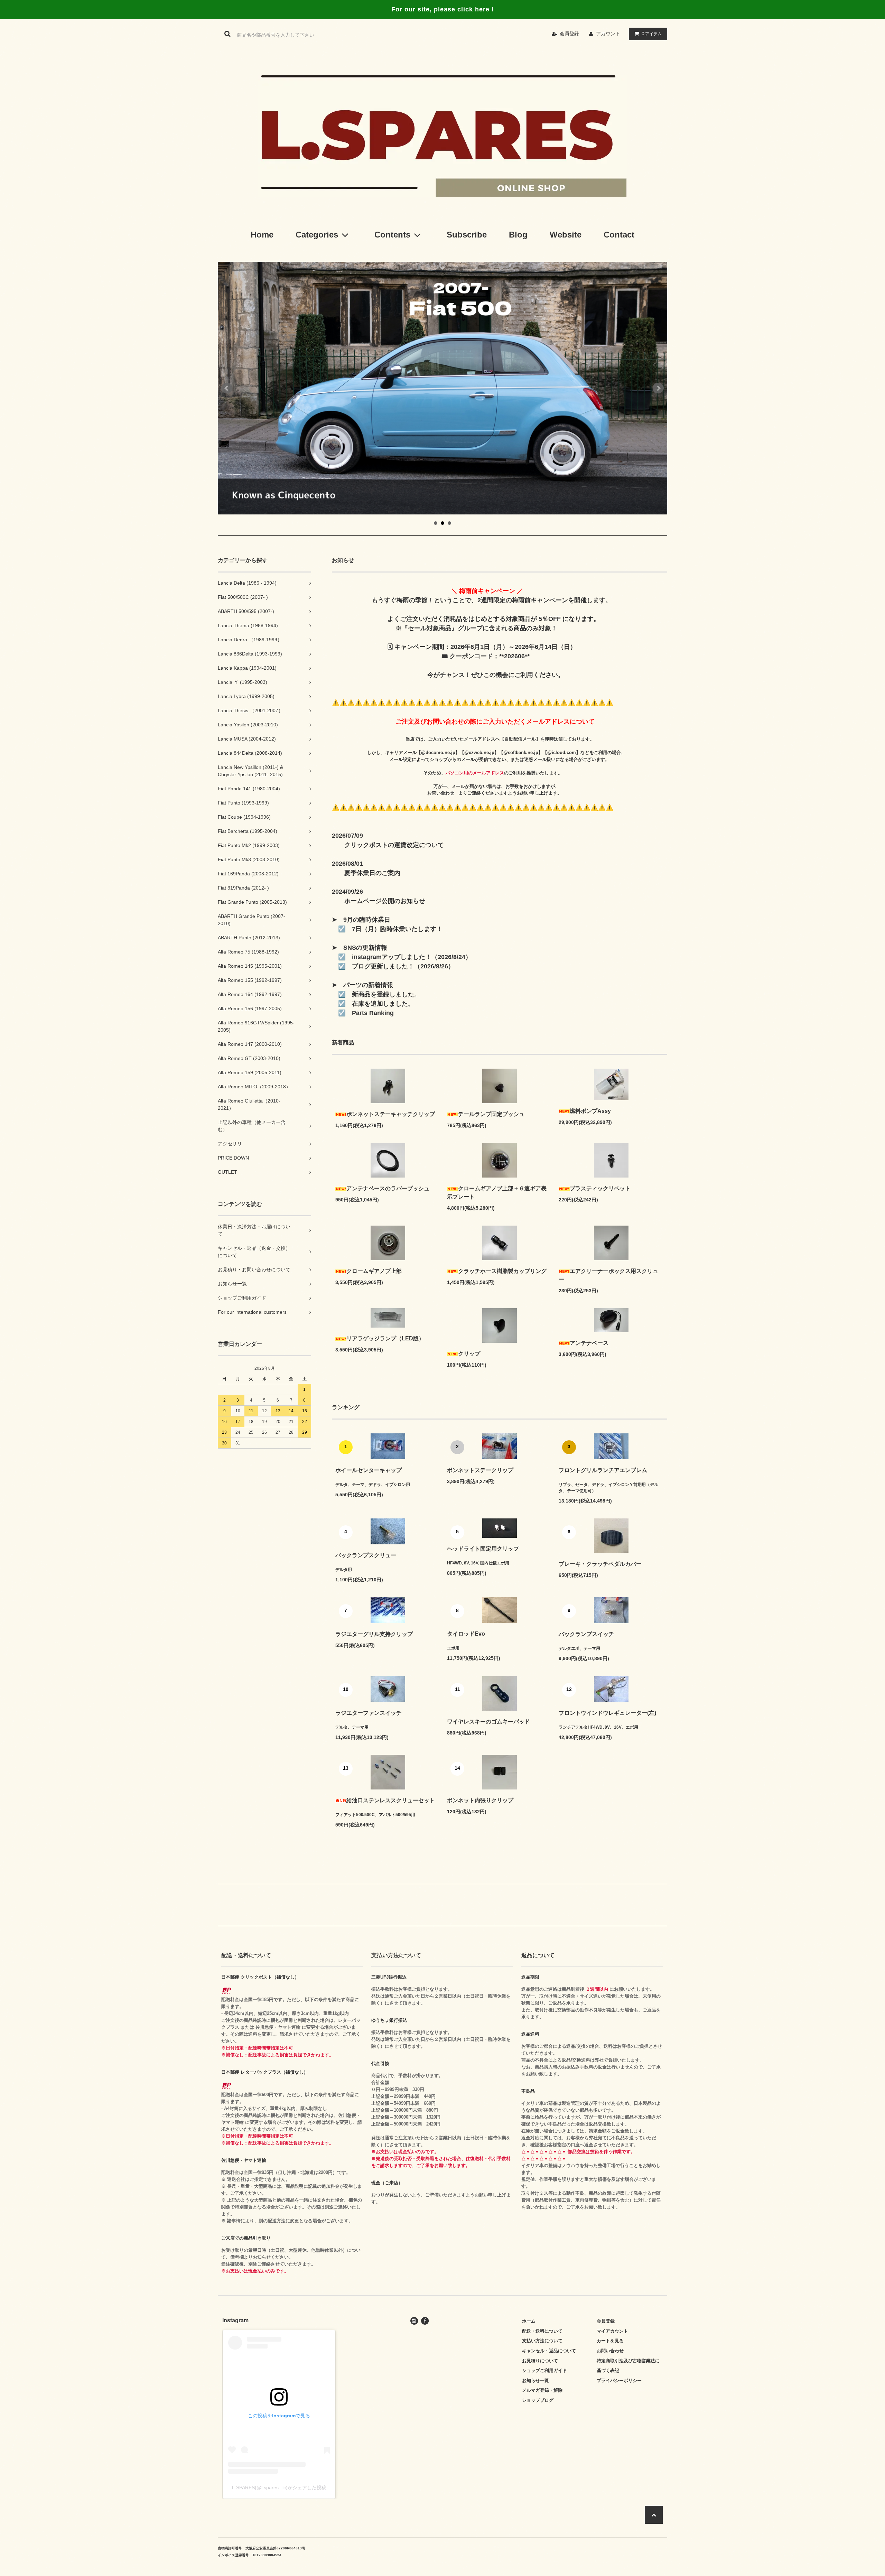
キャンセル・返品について (549, 2351)
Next (658, 388)
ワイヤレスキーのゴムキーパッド (488, 1722)
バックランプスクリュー (366, 1555)
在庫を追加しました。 (380, 1004)
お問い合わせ (443, 793)
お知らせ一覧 (535, 2380)
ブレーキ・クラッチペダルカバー (600, 1564)
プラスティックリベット (600, 1188)
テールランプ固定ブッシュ (491, 1114)
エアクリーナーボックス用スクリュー (608, 1275)
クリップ (469, 1354)
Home (262, 235)
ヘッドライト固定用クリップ (483, 1549)
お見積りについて (540, 2361)
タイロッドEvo (466, 1634)
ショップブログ (538, 2400)
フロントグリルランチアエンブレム (603, 1470)
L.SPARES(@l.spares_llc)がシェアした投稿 (279, 2487)
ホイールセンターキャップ (369, 1470)
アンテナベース (589, 1343)
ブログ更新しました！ (380, 966)
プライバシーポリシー (619, 2380)
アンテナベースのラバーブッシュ (388, 1188)
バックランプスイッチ (586, 1634)
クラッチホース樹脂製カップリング (502, 1271)
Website (566, 235)
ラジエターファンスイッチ (369, 1713)
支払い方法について (542, 2341)
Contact (619, 235)
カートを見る (610, 2341)
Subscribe (467, 235)
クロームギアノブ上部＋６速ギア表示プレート (497, 1193)
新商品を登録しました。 (383, 994)
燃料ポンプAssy (590, 1111)
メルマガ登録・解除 (542, 2390)
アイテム (652, 34)
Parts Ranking (370, 1013)
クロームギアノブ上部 (374, 1271)
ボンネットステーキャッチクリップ (391, 1114)
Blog (518, 235)
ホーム (529, 2321)
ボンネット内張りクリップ (480, 1800)
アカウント (608, 34)
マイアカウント (612, 2331)
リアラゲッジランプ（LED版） (385, 1338)
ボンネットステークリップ (480, 1470)
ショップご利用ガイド (544, 2370)
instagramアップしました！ (389, 957)
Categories (317, 235)
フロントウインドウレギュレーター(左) (607, 1713)
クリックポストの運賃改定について (394, 845)
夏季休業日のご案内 (372, 873)
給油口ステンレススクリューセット (391, 1800)
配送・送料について (542, 2331)
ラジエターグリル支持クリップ (374, 1634)
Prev (227, 388)
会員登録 (569, 34)
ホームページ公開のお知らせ (385, 901)
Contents (392, 235)
